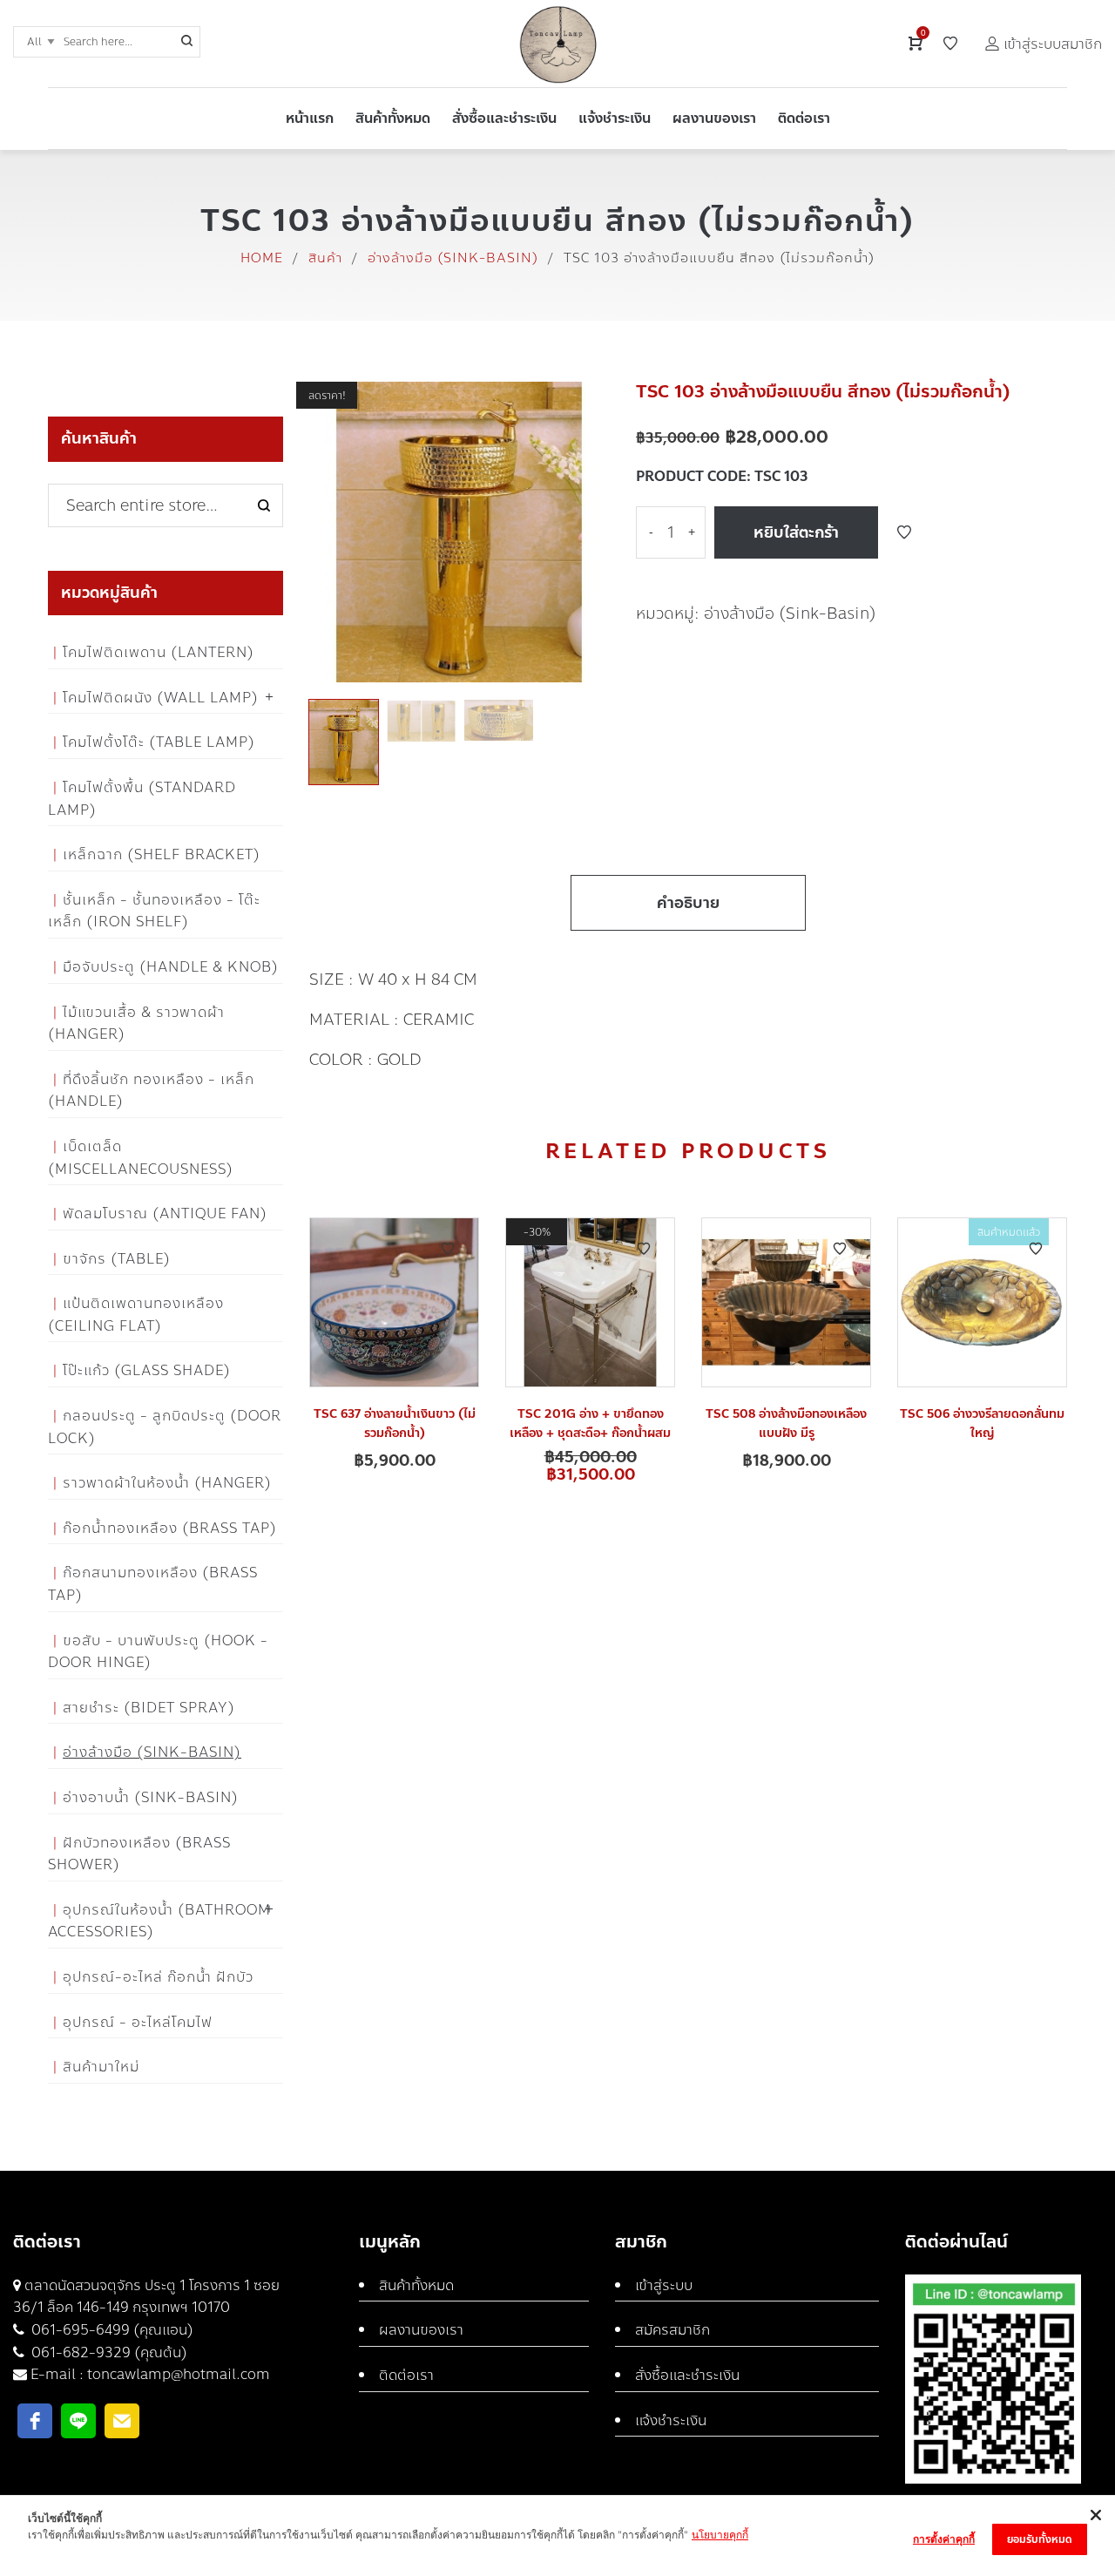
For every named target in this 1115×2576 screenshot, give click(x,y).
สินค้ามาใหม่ (101, 2067)
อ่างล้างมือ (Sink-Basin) (453, 258)
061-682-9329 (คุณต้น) (108, 2352)
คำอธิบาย (688, 903)
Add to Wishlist (904, 532)
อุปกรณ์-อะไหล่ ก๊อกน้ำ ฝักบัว (158, 1977)
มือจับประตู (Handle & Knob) (171, 967)
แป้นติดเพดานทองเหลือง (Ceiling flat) (136, 1315)
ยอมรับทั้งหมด (1040, 2539)
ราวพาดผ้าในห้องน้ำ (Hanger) (167, 1483)
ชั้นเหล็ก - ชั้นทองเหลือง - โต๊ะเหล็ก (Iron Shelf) (154, 911)
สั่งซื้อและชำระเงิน (687, 2375)
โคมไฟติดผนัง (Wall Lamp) (161, 698)
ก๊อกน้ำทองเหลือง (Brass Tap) (170, 1528)
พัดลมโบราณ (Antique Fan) (165, 1213)
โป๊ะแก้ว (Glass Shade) (147, 1370)
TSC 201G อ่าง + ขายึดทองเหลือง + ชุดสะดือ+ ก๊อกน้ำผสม (590, 1424)
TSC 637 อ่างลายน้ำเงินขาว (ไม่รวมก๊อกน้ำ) (395, 1424)
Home (262, 258)
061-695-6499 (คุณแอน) (111, 2330)
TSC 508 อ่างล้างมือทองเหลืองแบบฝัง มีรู (786, 1424)
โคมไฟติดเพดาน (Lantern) (159, 652)
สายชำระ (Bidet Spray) (149, 1708)
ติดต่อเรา (406, 2375)
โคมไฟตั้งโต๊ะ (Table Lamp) (159, 742)
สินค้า (325, 258)
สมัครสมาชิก (672, 2330)
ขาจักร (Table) (117, 1259)
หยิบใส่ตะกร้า (796, 532)
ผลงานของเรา (421, 2330)
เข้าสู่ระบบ (664, 2285)
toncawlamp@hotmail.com (179, 2374)
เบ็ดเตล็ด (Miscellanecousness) (141, 1158)
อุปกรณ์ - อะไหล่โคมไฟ (138, 2022)
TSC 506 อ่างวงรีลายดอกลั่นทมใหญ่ (982, 1424)
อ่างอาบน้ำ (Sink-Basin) (151, 1797)
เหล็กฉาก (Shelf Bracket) (162, 854)
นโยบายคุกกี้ (720, 2535)
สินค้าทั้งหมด (416, 2285)
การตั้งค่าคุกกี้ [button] (944, 2539)
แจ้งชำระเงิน (671, 2420)
